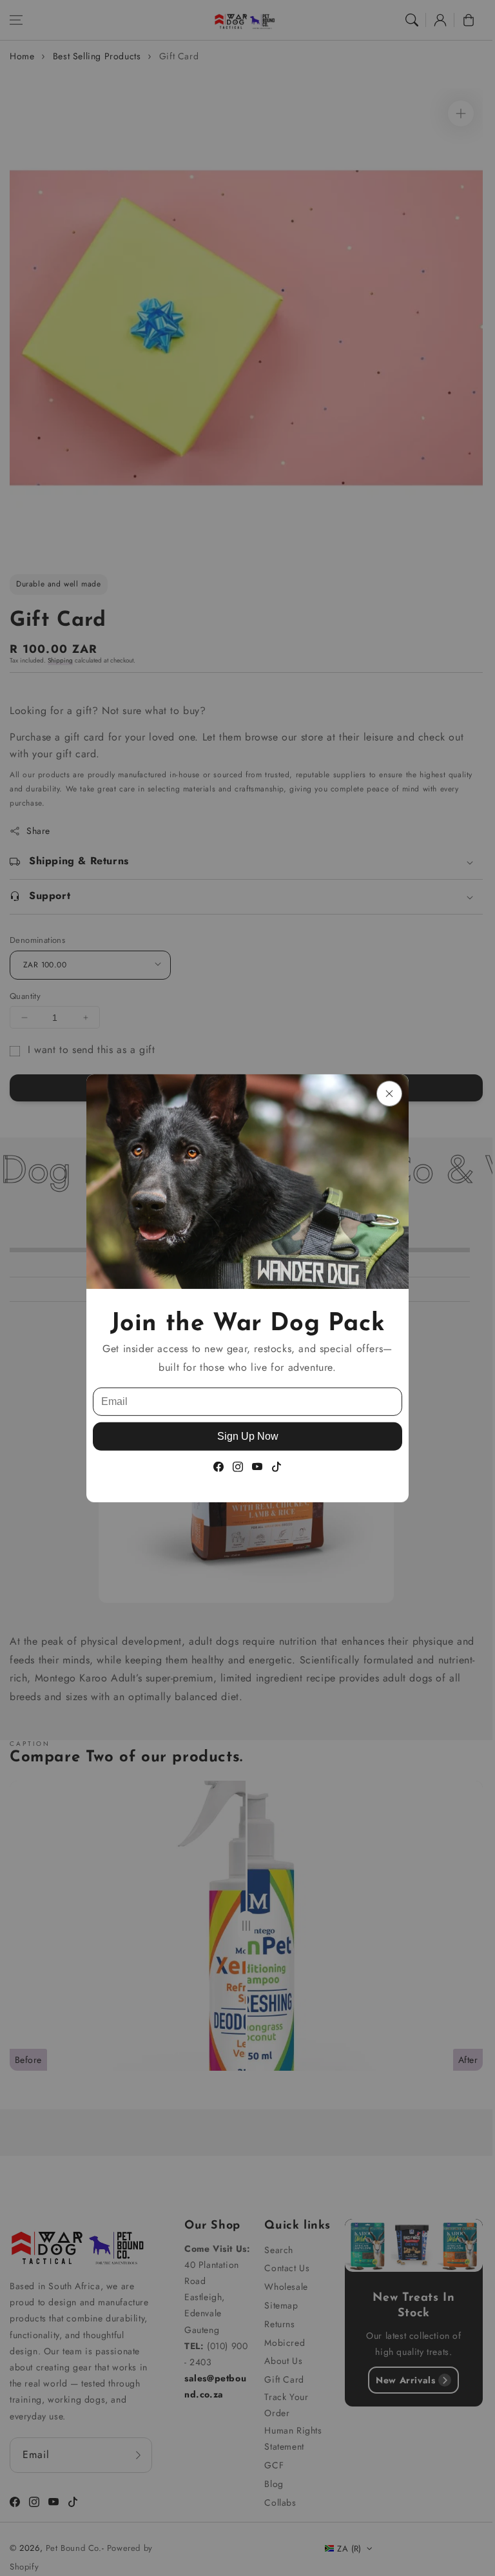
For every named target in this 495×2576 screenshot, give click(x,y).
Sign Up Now (248, 1436)
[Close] (389, 1093)
